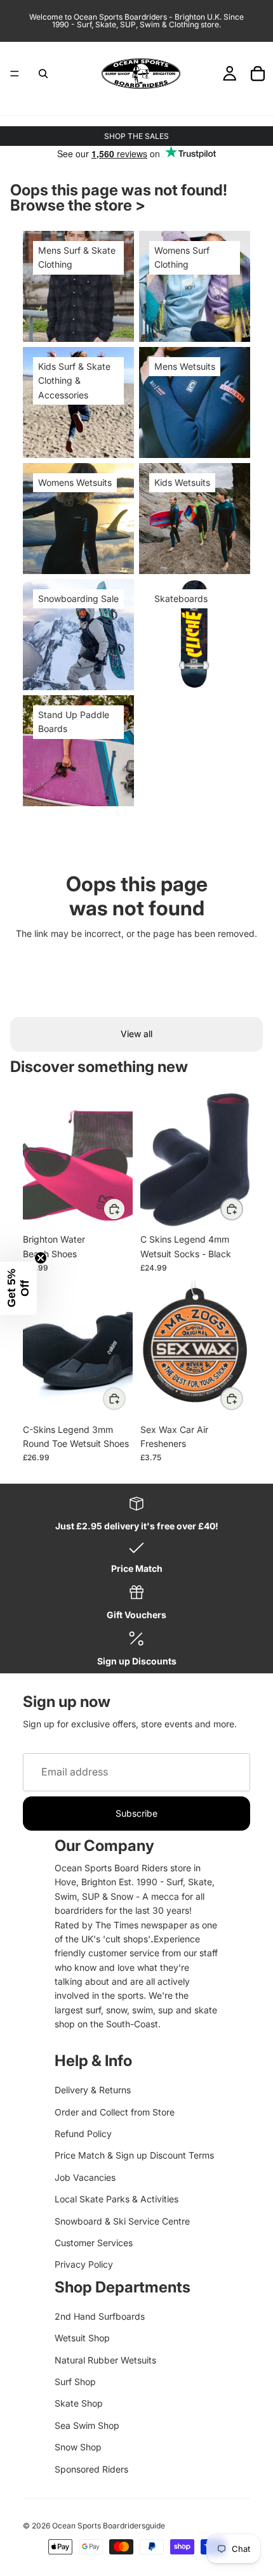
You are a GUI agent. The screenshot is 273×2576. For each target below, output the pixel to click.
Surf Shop (75, 2382)
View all (136, 1034)
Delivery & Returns (93, 2090)
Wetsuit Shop (82, 2338)
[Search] (43, 74)
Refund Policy (83, 2134)
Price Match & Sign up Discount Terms (134, 2155)
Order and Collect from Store (115, 2112)
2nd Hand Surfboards (100, 2316)
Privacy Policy (84, 2264)
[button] (18, 1288)
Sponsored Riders (91, 2469)
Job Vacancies (85, 2177)
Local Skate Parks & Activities (117, 2199)
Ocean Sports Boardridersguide (109, 2526)
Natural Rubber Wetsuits (105, 2360)
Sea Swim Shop (87, 2425)
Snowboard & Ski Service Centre (122, 2221)
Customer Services (94, 2243)
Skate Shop (79, 2403)
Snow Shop (78, 2447)
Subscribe (136, 1813)
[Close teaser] (41, 1258)
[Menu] (15, 74)
